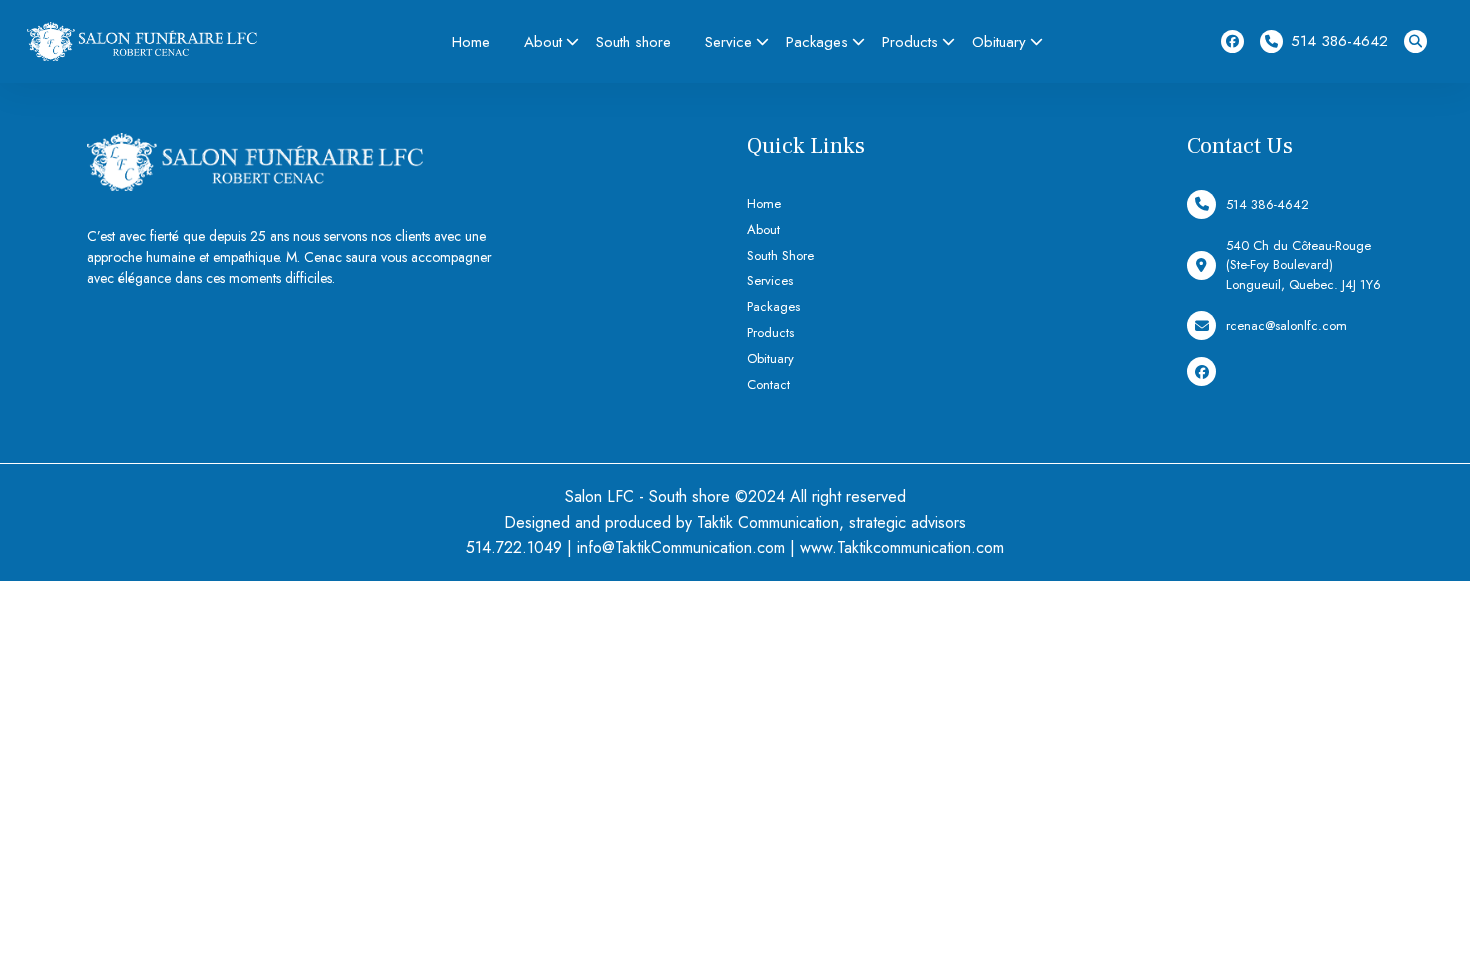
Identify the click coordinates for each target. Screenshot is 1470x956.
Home (471, 42)
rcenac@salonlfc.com (1286, 325)
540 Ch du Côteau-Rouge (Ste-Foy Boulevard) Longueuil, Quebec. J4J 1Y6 (1303, 265)
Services (770, 280)
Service (728, 42)
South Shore (780, 255)
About (543, 42)
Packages (817, 42)
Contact (768, 384)
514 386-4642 (1339, 41)
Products (910, 42)
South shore (633, 42)
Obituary (999, 42)
